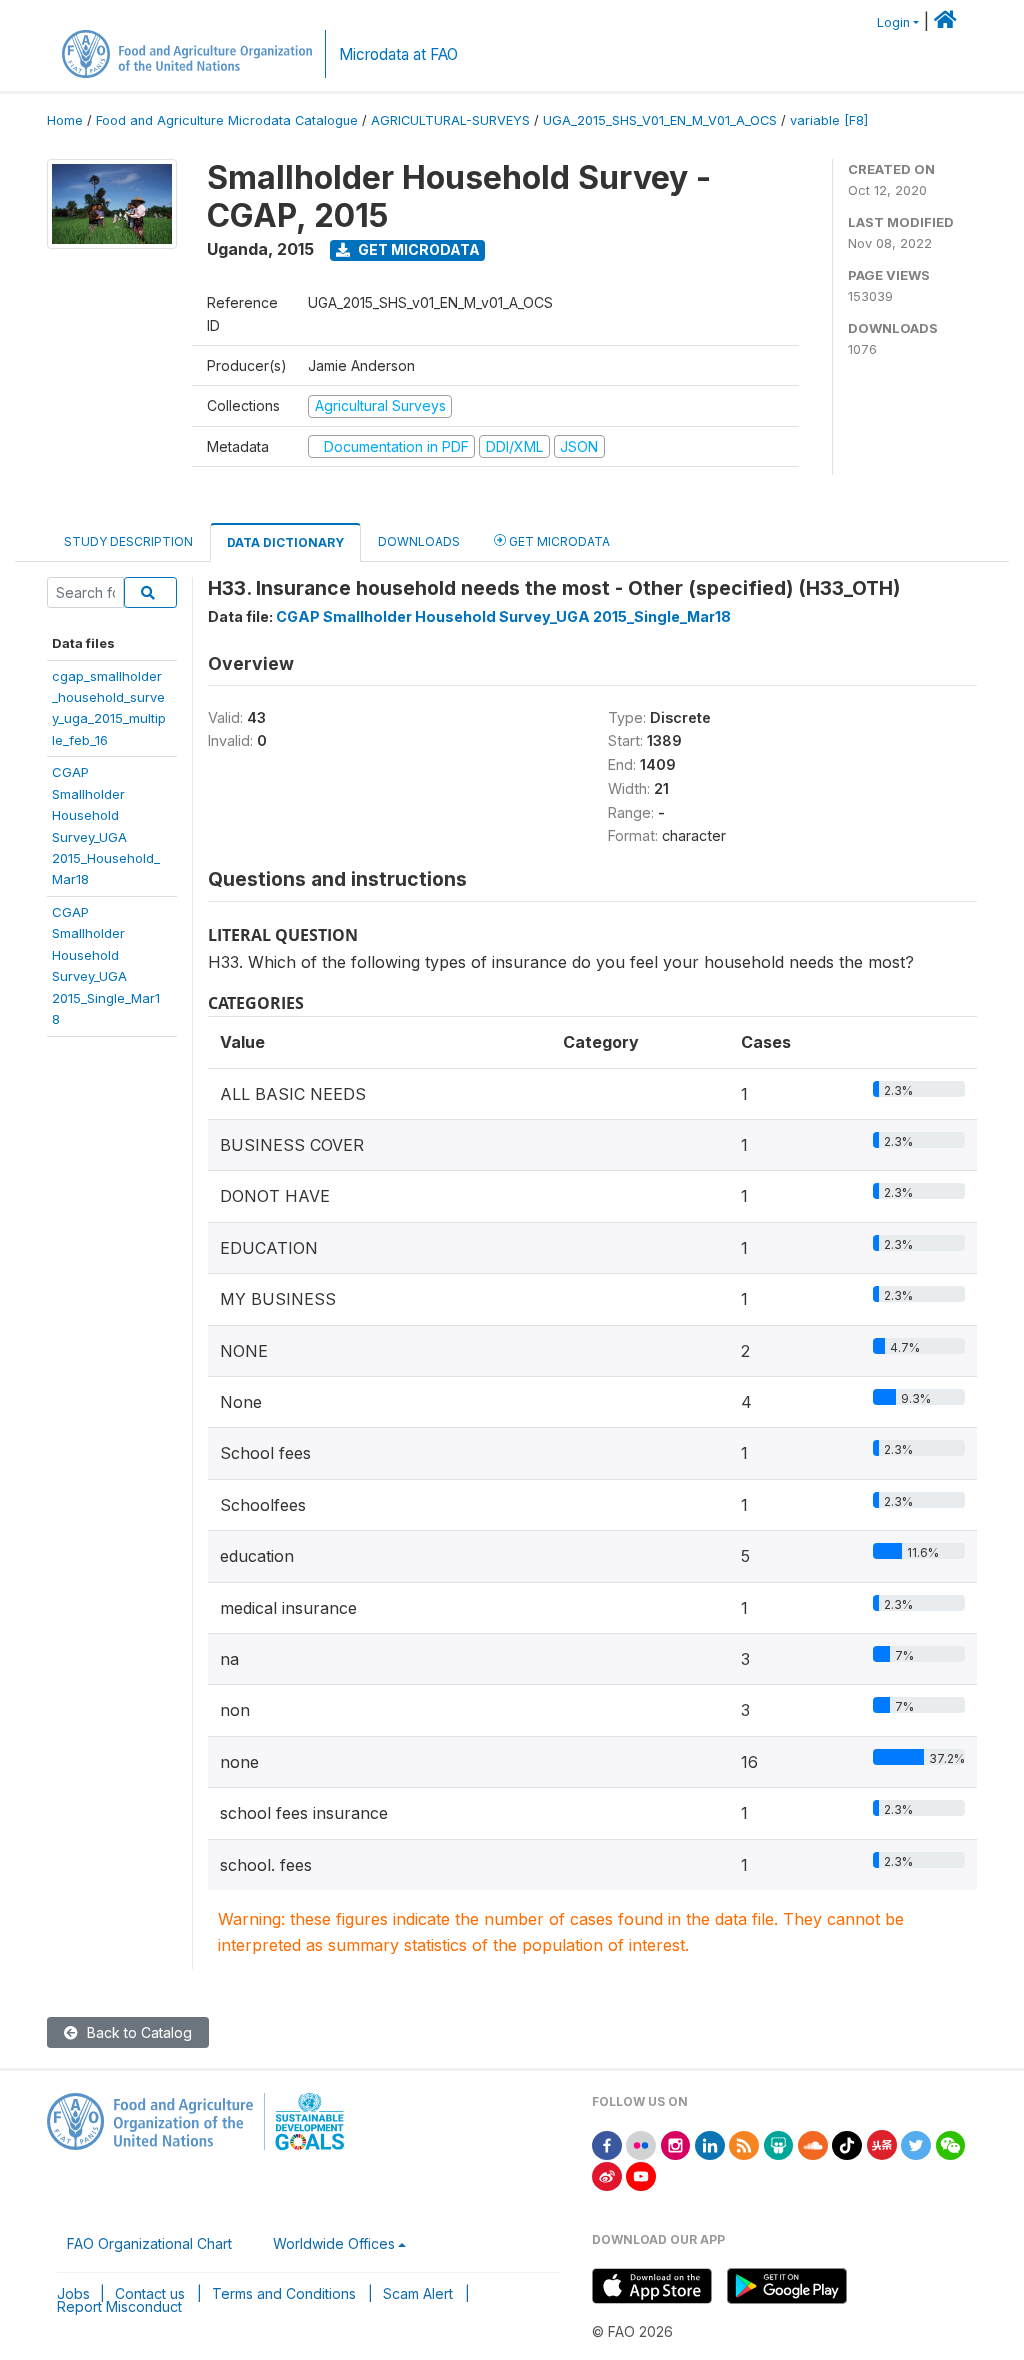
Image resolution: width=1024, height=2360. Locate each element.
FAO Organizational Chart (149, 2243)
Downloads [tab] (419, 541)
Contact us (150, 2293)
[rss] (744, 2143)
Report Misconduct (119, 2306)
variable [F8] (829, 120)
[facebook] (607, 2143)
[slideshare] (779, 2143)
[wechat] (951, 2143)
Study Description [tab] (128, 541)
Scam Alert (418, 2293)
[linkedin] (710, 2143)
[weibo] (607, 2174)
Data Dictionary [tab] (285, 542)
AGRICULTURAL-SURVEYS (450, 120)
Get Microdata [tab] (558, 541)
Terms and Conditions (284, 2293)
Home (65, 120)
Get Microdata (417, 249)
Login (893, 22)
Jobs (73, 2293)
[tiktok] (847, 2143)
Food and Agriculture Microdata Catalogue (227, 120)
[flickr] (641, 2143)
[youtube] (641, 2174)
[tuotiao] (882, 2143)
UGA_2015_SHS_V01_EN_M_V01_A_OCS (660, 120)
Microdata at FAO (398, 54)
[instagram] (676, 2143)
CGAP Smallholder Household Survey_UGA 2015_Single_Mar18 (503, 616)
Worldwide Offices (334, 2243)
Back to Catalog (137, 2032)
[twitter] (916, 2143)
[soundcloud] (813, 2143)
